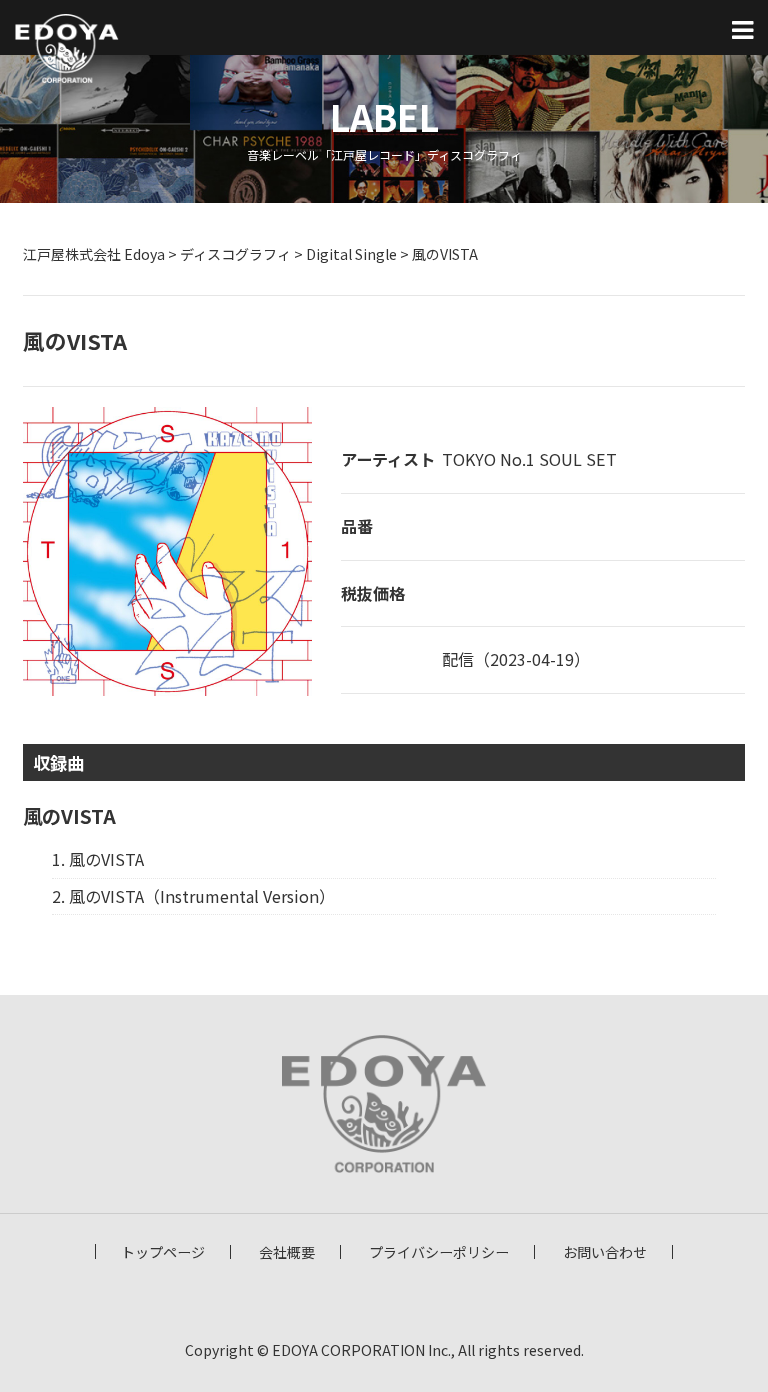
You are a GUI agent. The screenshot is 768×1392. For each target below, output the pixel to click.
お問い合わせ (605, 1252)
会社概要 (287, 1252)
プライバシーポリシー (439, 1252)
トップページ (163, 1252)
